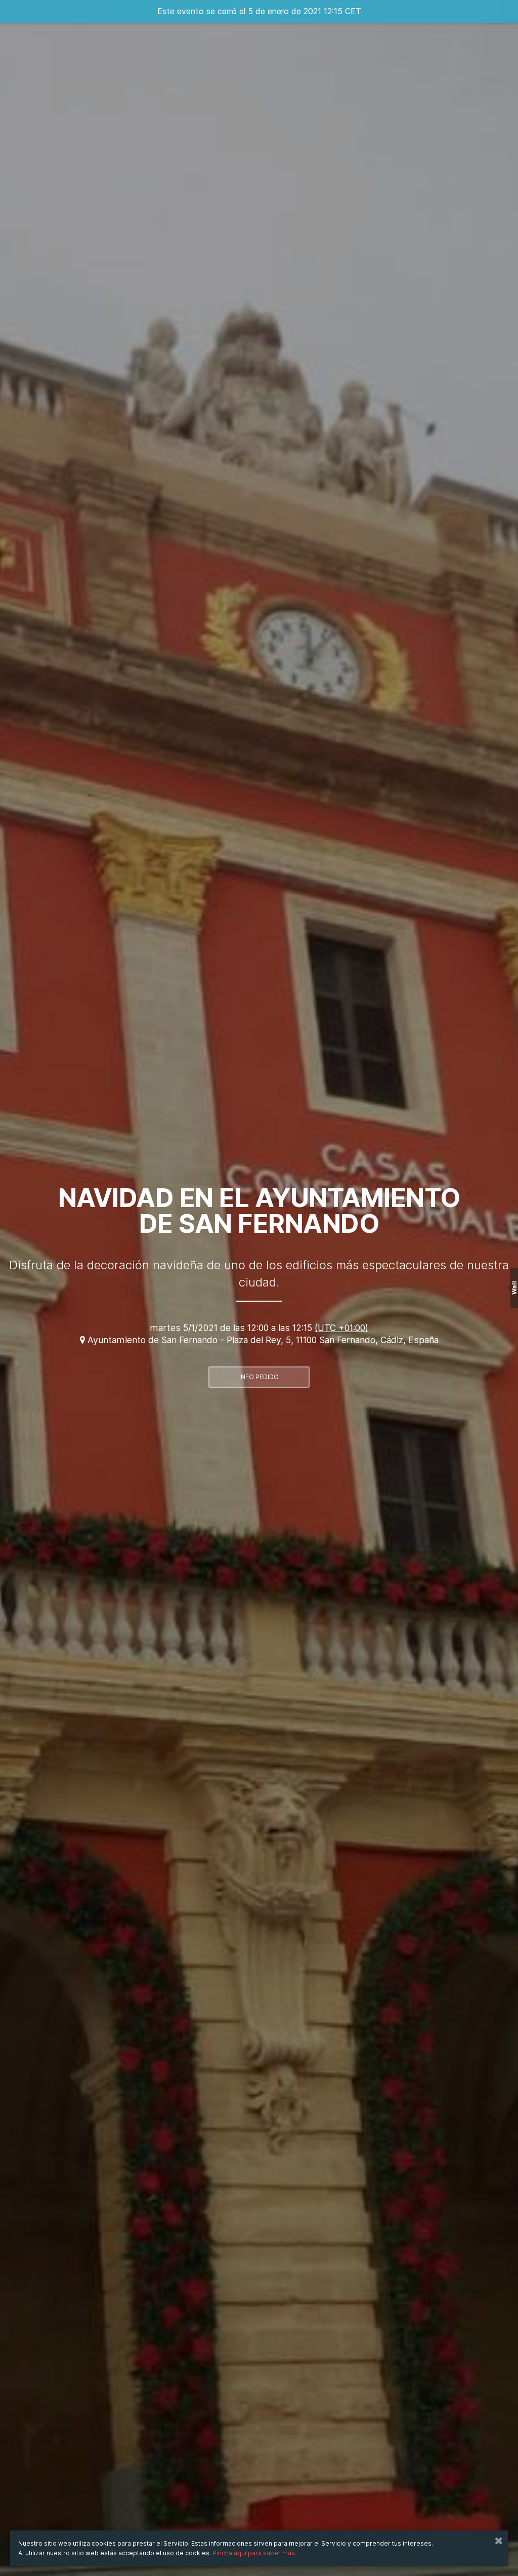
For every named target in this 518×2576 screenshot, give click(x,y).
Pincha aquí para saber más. (254, 2553)
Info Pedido (259, 1377)
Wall (514, 1288)
